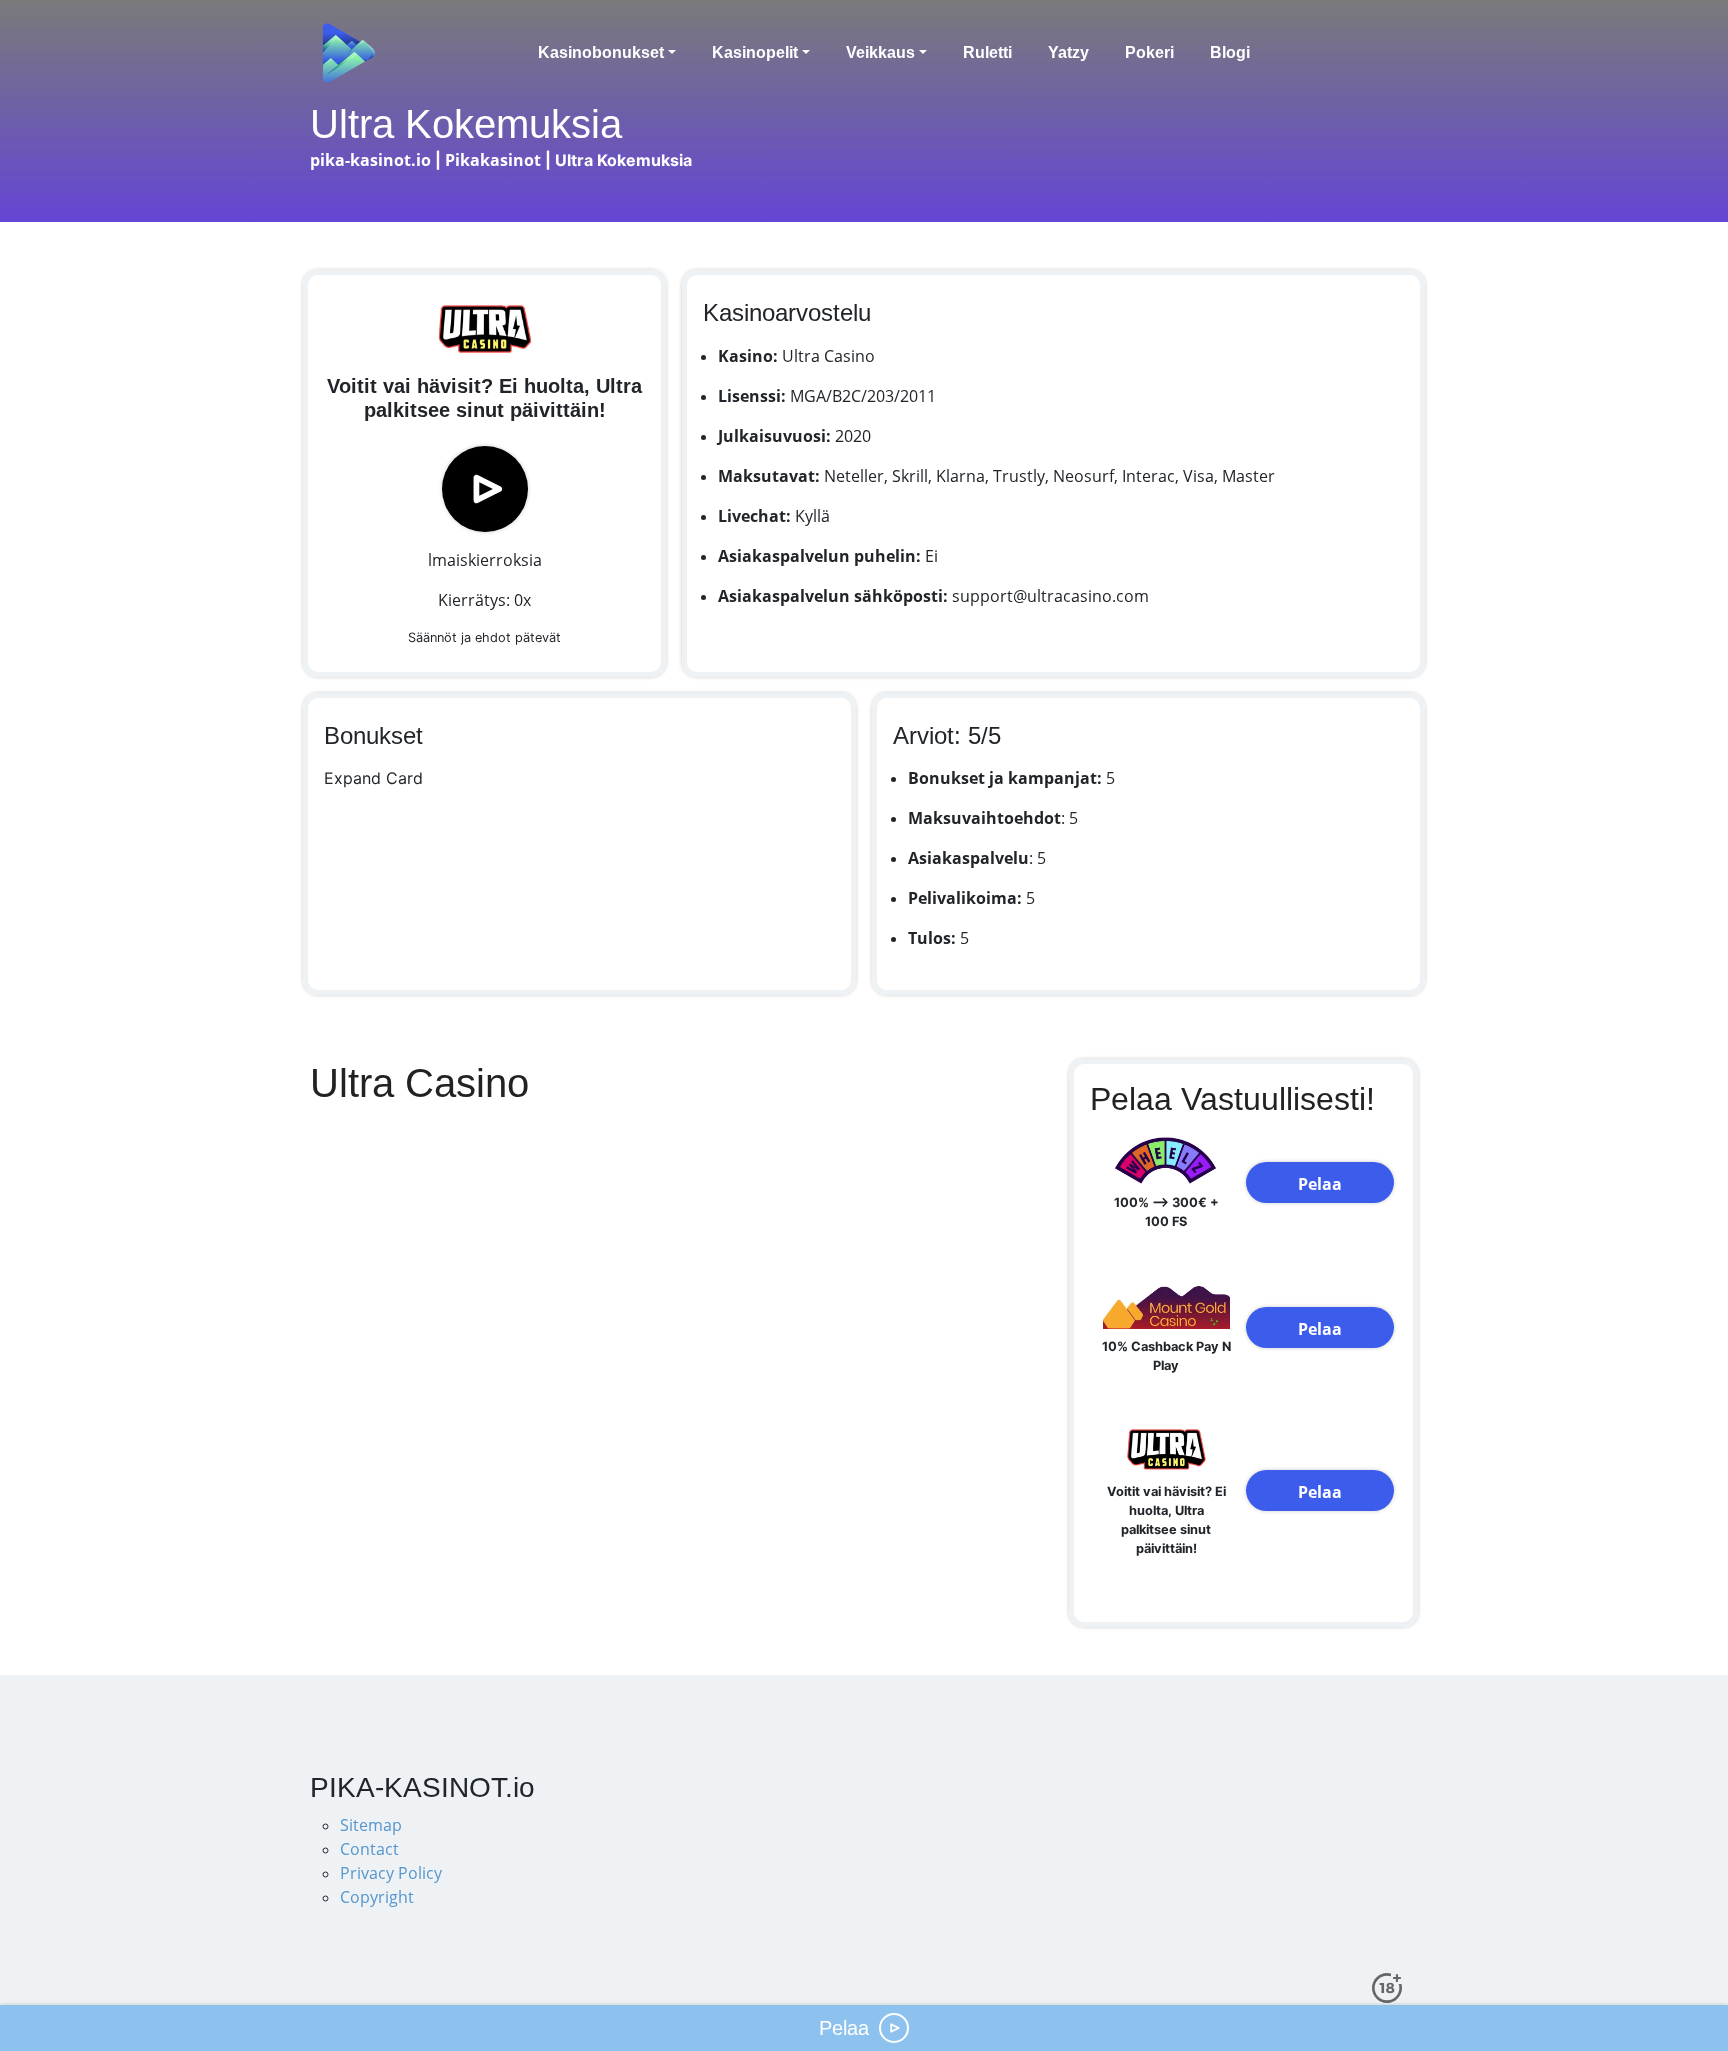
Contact (369, 1849)
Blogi (1230, 52)
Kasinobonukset (601, 52)
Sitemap (371, 1825)
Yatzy (1068, 52)
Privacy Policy (391, 1873)
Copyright (377, 1897)
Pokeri (1149, 52)
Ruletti (987, 52)
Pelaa (1320, 1184)
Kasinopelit (755, 52)
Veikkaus (880, 52)
